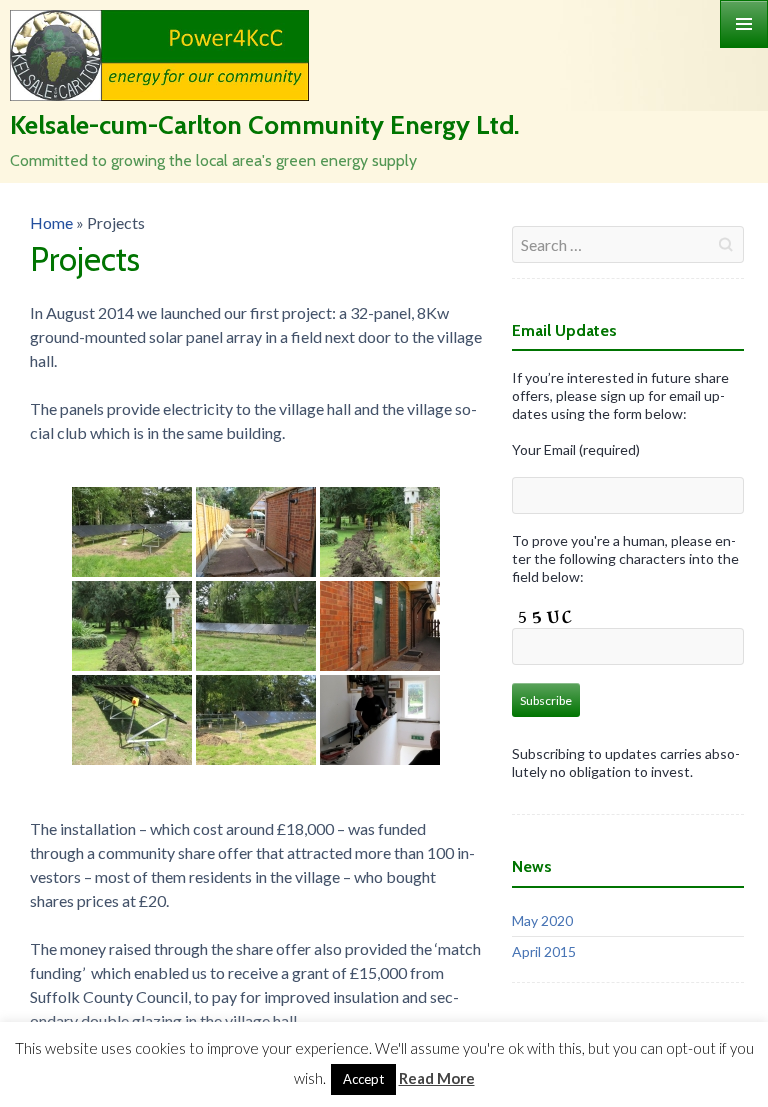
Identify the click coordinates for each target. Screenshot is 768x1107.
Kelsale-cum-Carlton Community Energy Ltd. (264, 125)
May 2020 (542, 920)
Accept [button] (363, 1079)
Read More (437, 1078)
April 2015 (544, 951)
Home (51, 222)
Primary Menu (744, 24)
